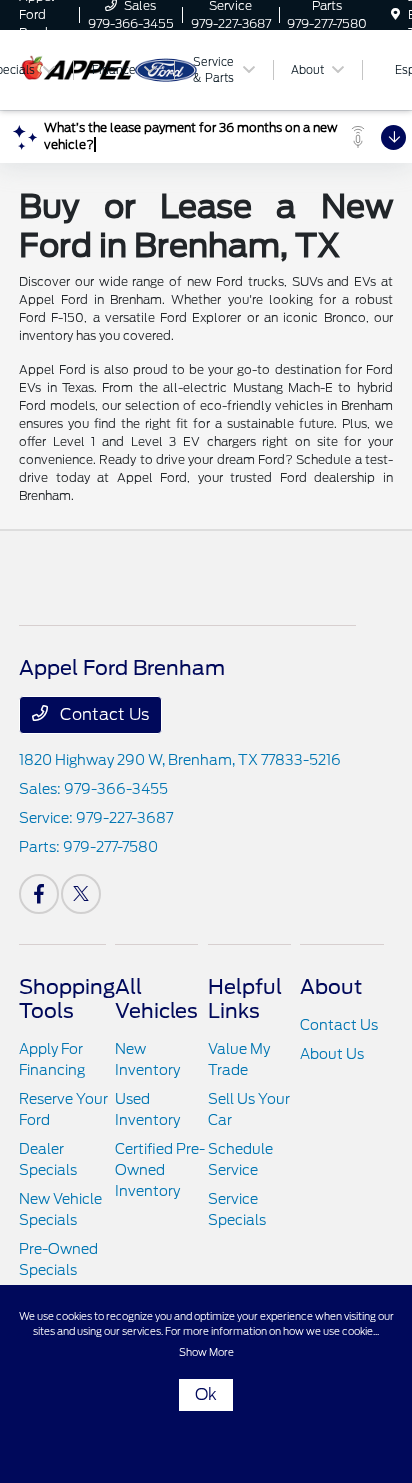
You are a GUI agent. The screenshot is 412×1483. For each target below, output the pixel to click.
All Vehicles (156, 999)
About (331, 987)
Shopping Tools (67, 999)
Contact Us (102, 714)
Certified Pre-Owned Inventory (160, 1170)
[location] (395, 14)
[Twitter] (81, 894)
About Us (332, 1054)
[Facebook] (39, 894)
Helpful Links (245, 999)
